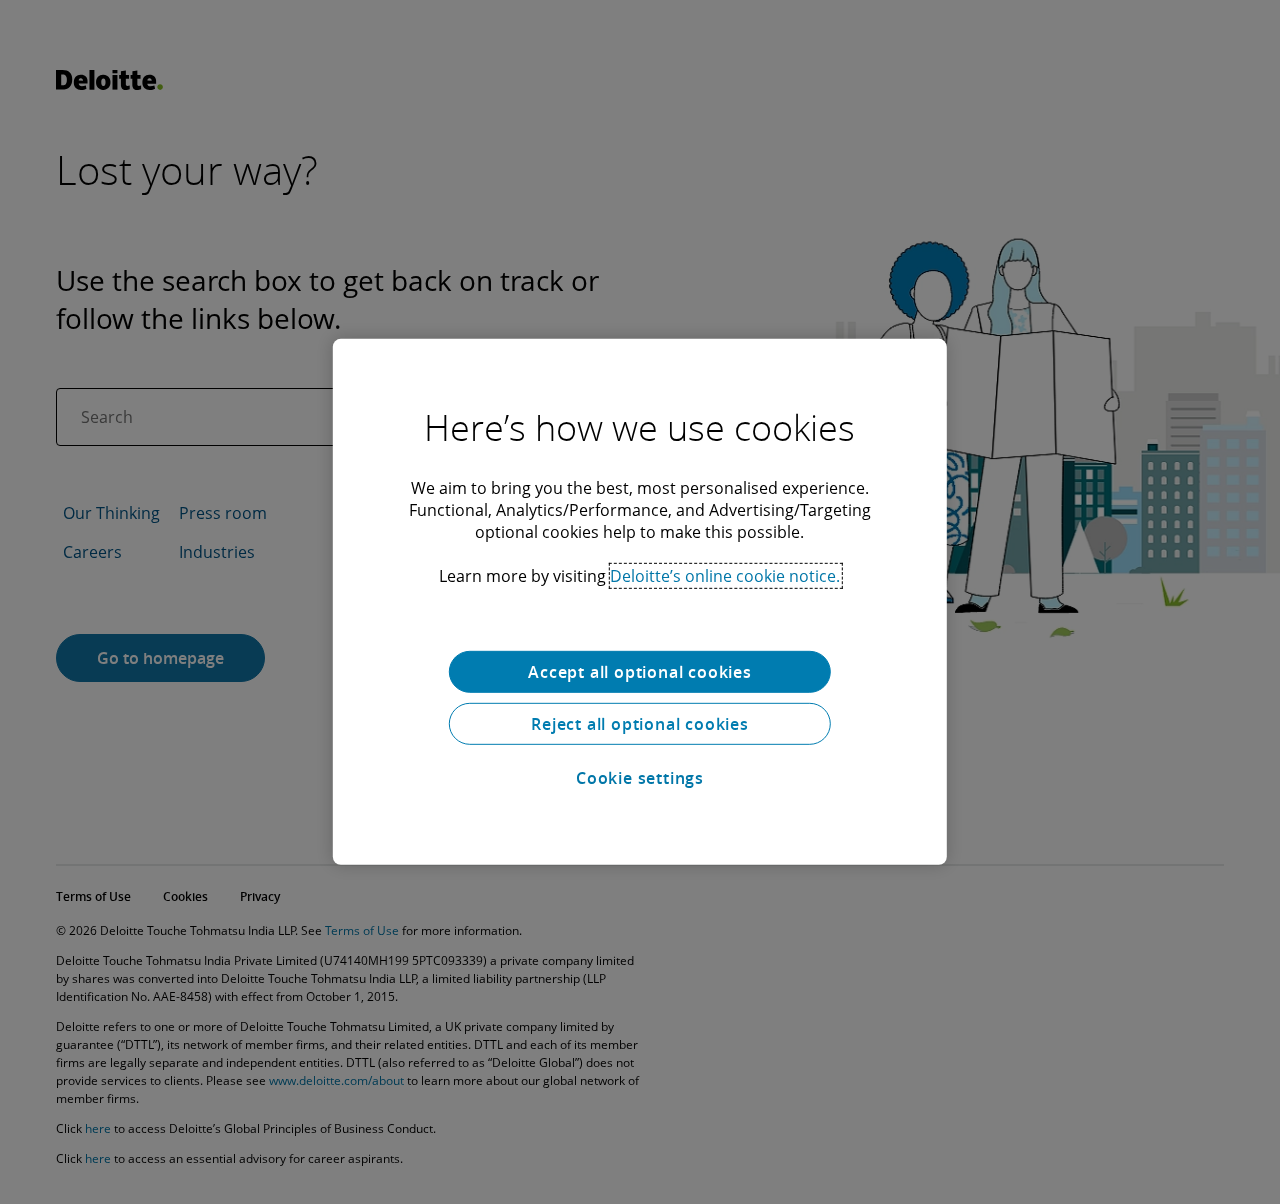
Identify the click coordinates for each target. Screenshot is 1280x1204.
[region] (640, 602)
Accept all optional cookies (640, 672)
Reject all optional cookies (640, 724)
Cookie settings (640, 778)
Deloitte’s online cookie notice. (725, 576)
